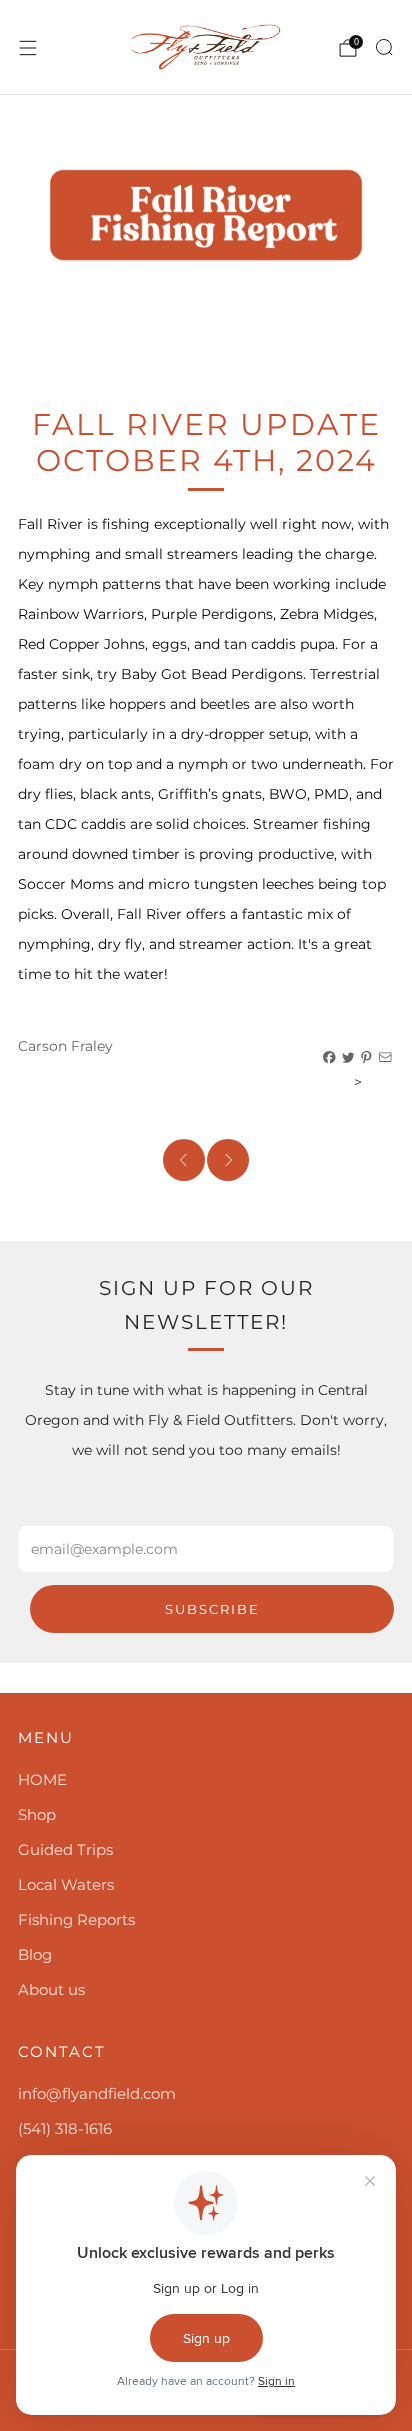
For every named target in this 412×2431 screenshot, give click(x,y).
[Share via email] (386, 1058)
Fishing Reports (76, 1919)
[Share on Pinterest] (367, 1058)
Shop (37, 1814)
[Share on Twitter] (349, 1058)
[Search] (384, 47)
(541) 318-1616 (65, 2128)
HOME (42, 1779)
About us (51, 1989)
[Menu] (28, 48)
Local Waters (66, 1884)
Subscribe (212, 1609)
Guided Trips (65, 1849)
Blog (35, 1954)
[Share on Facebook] (330, 1058)
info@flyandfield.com (97, 2093)
